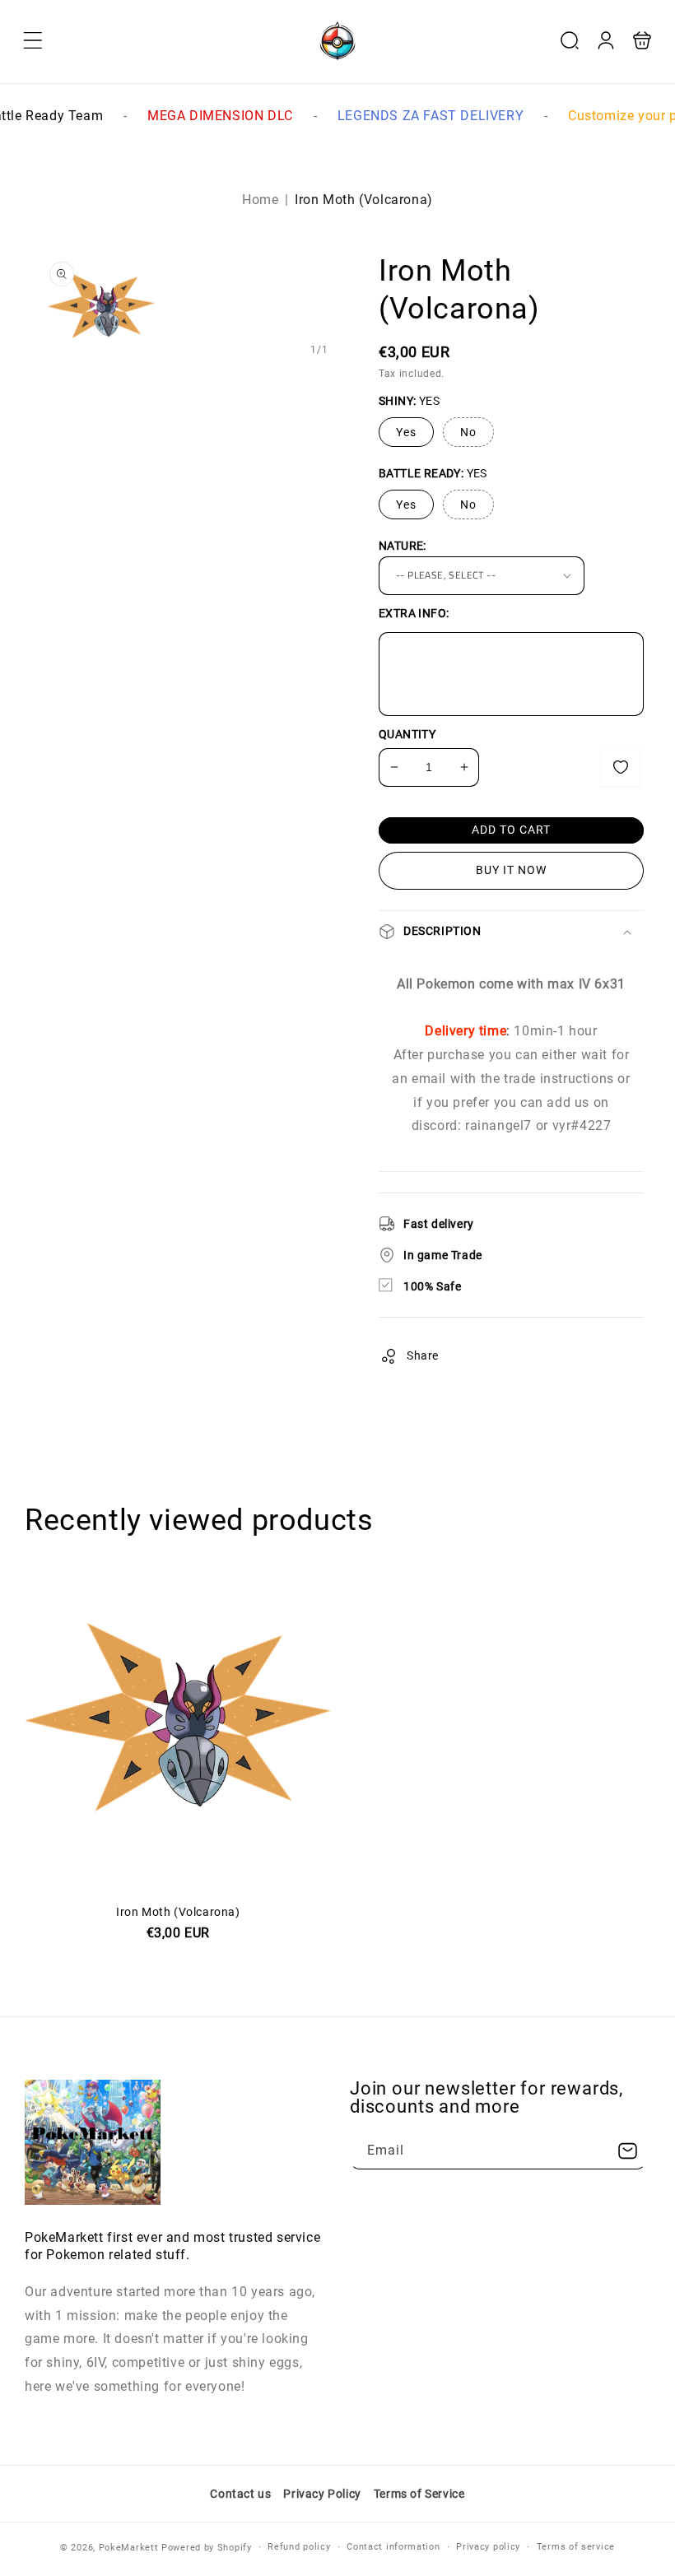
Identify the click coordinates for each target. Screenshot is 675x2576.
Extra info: (414, 613)
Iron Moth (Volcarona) (178, 1880)
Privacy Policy (322, 2494)
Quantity (407, 734)
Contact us (240, 2494)
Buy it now (511, 870)
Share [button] (423, 1355)
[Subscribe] (627, 2151)
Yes (406, 432)
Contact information (393, 2547)
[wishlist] (621, 767)
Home (260, 200)
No (468, 432)
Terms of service (576, 2547)
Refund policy (299, 2547)
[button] (33, 40)
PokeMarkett (129, 2548)
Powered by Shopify (207, 2548)
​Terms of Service (419, 2494)
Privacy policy (488, 2547)
